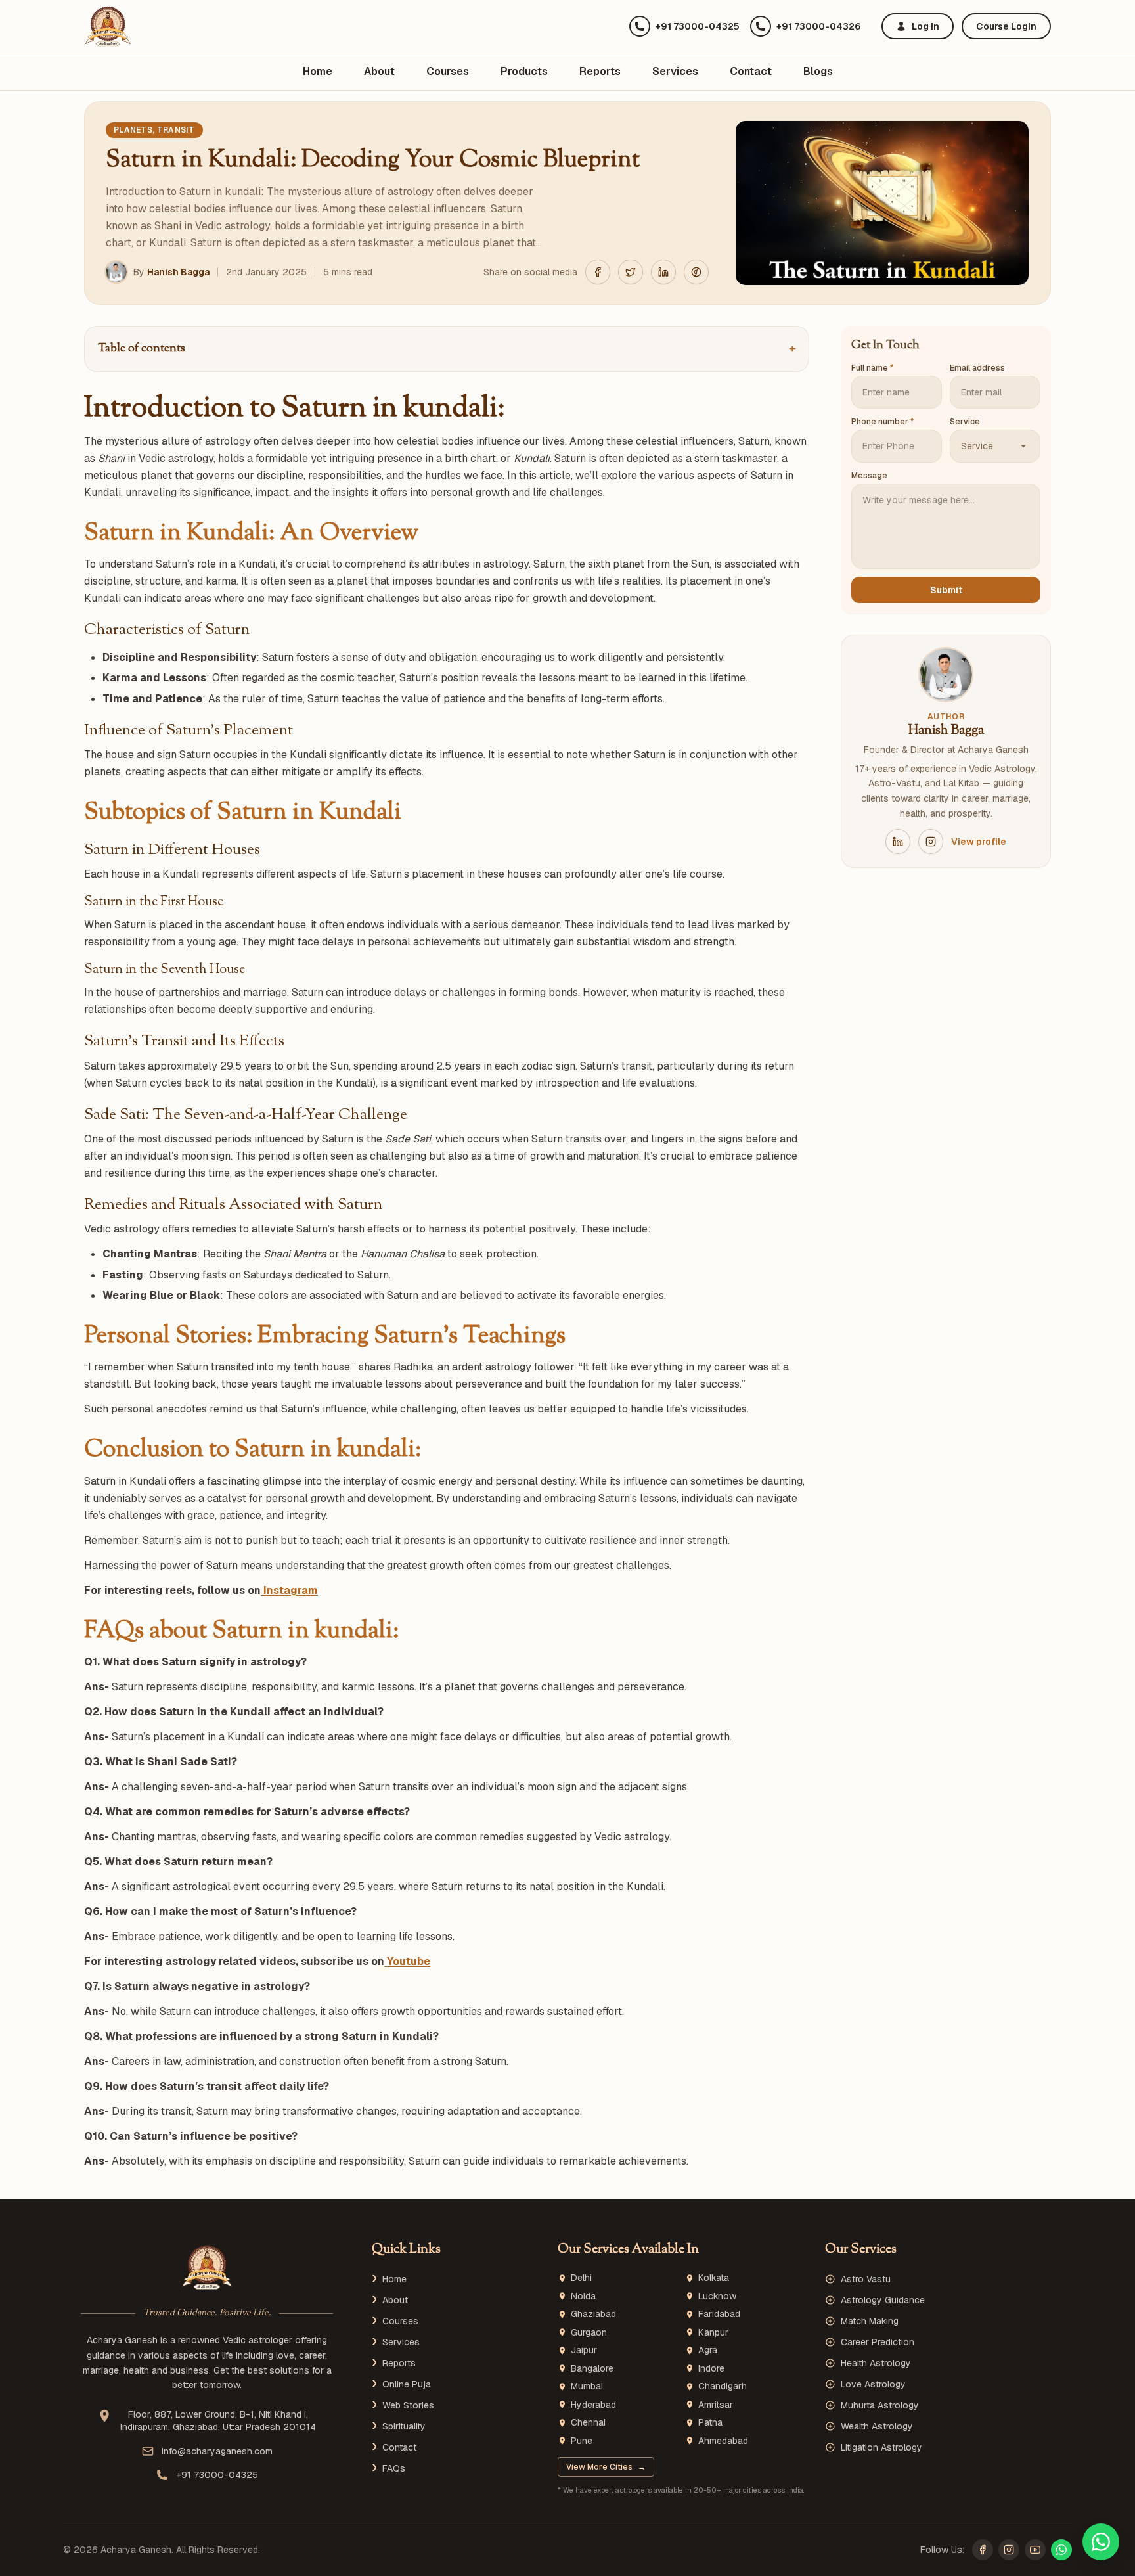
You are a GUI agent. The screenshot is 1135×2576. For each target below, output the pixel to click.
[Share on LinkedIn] (663, 272)
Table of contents (447, 349)
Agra (708, 2350)
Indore (711, 2369)
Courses (448, 71)
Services (675, 71)
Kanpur (713, 2333)
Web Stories (408, 2405)
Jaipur (584, 2350)
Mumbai (587, 2386)
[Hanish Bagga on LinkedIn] (898, 842)
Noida (583, 2296)
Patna (710, 2423)
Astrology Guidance (883, 2300)
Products (524, 71)
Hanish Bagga (178, 272)
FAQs (394, 2468)
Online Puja (407, 2384)
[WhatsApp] (1061, 2550)
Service (965, 422)
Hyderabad (593, 2405)
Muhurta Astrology (880, 2405)
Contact (751, 71)
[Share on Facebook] (598, 272)
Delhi (581, 2278)
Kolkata (714, 2278)
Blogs (818, 71)
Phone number (882, 422)
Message (869, 476)
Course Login (1006, 26)
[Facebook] (983, 2550)
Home (318, 71)
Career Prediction (878, 2342)
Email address (977, 368)
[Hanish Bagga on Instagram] (931, 842)
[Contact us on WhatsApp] (1101, 2542)
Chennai (588, 2423)
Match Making (870, 2321)
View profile (979, 842)
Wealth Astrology (877, 2426)
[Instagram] (1009, 2550)
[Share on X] (631, 272)
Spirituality (404, 2426)
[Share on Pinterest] (696, 272)
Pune (582, 2441)
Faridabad (719, 2314)
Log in (925, 26)
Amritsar (716, 2405)
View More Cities (606, 2467)
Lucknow (717, 2296)
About (379, 71)
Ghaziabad (593, 2314)
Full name (872, 368)
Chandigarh (723, 2386)
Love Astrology (873, 2384)
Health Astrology (876, 2363)
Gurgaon (589, 2333)
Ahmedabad (723, 2441)
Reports (600, 71)
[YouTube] (1035, 2550)
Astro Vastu (866, 2279)
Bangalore (592, 2369)
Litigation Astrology (881, 2447)
